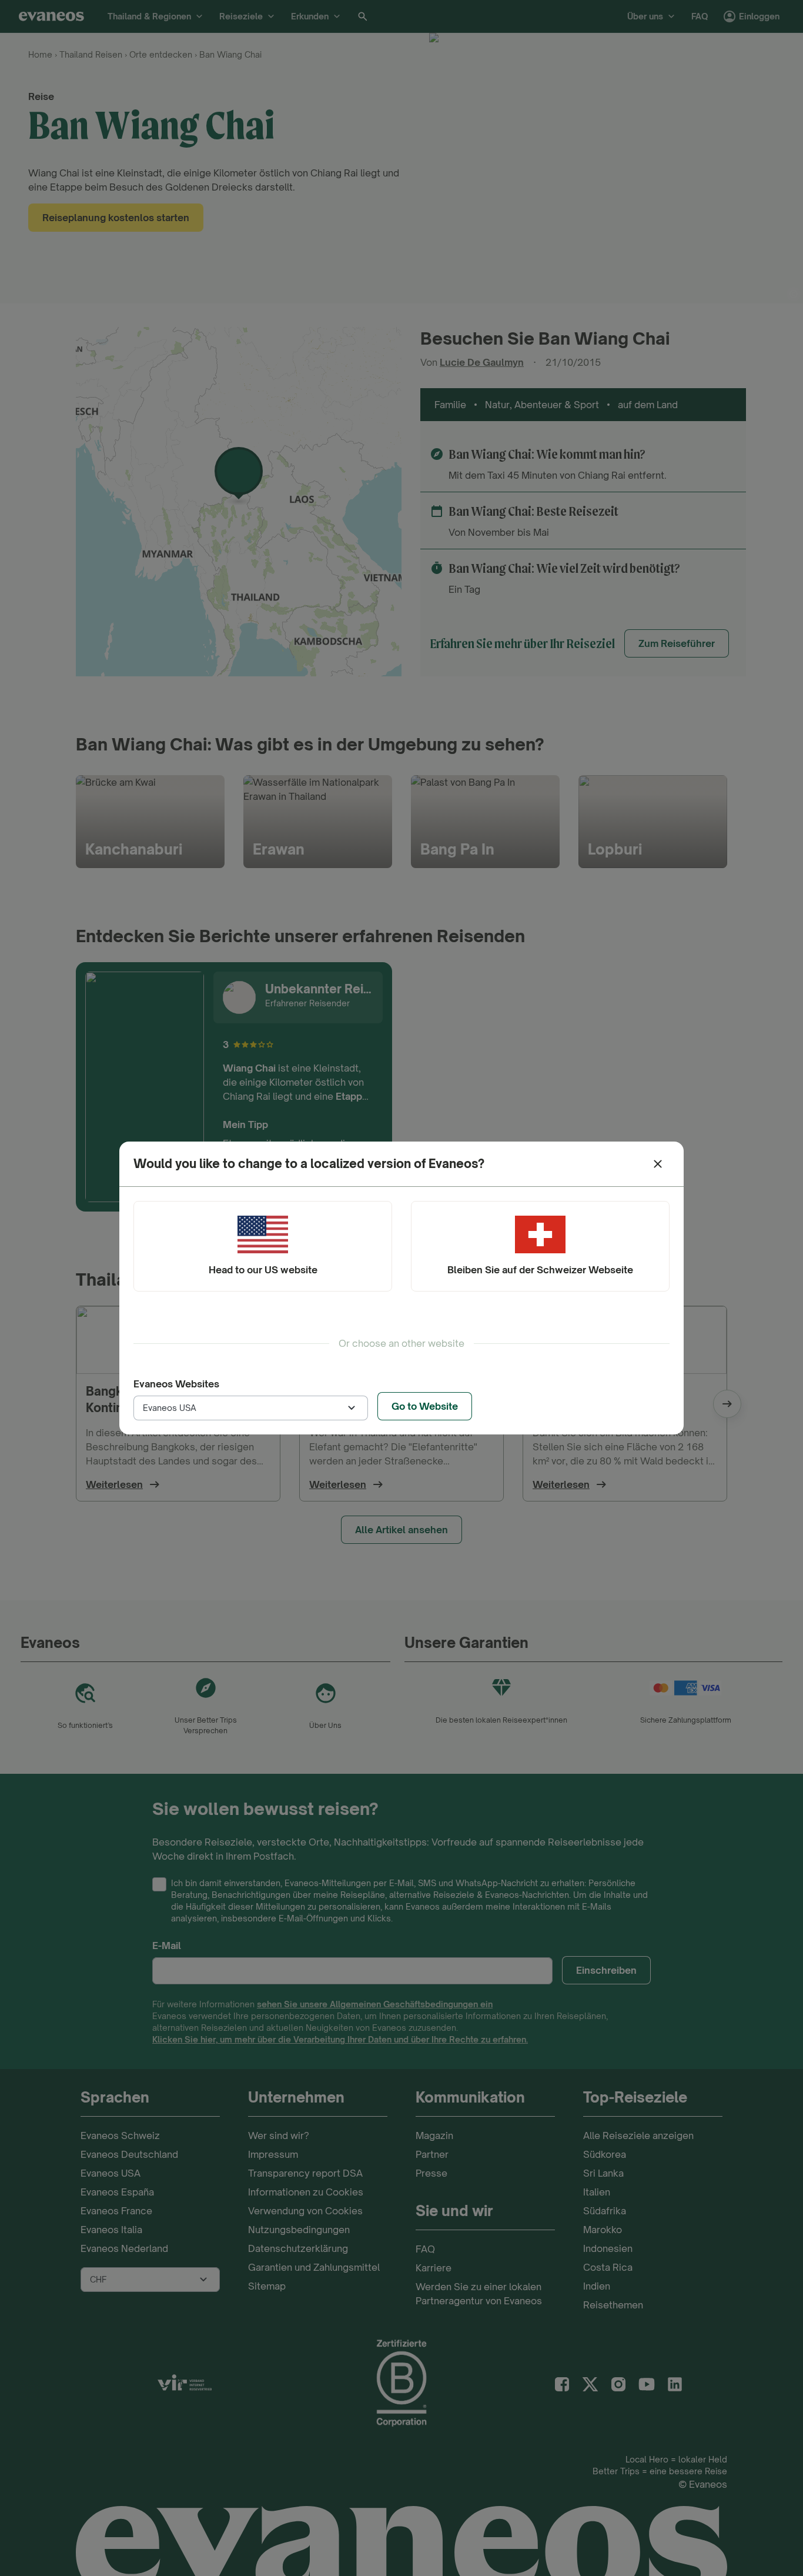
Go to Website (425, 1406)
